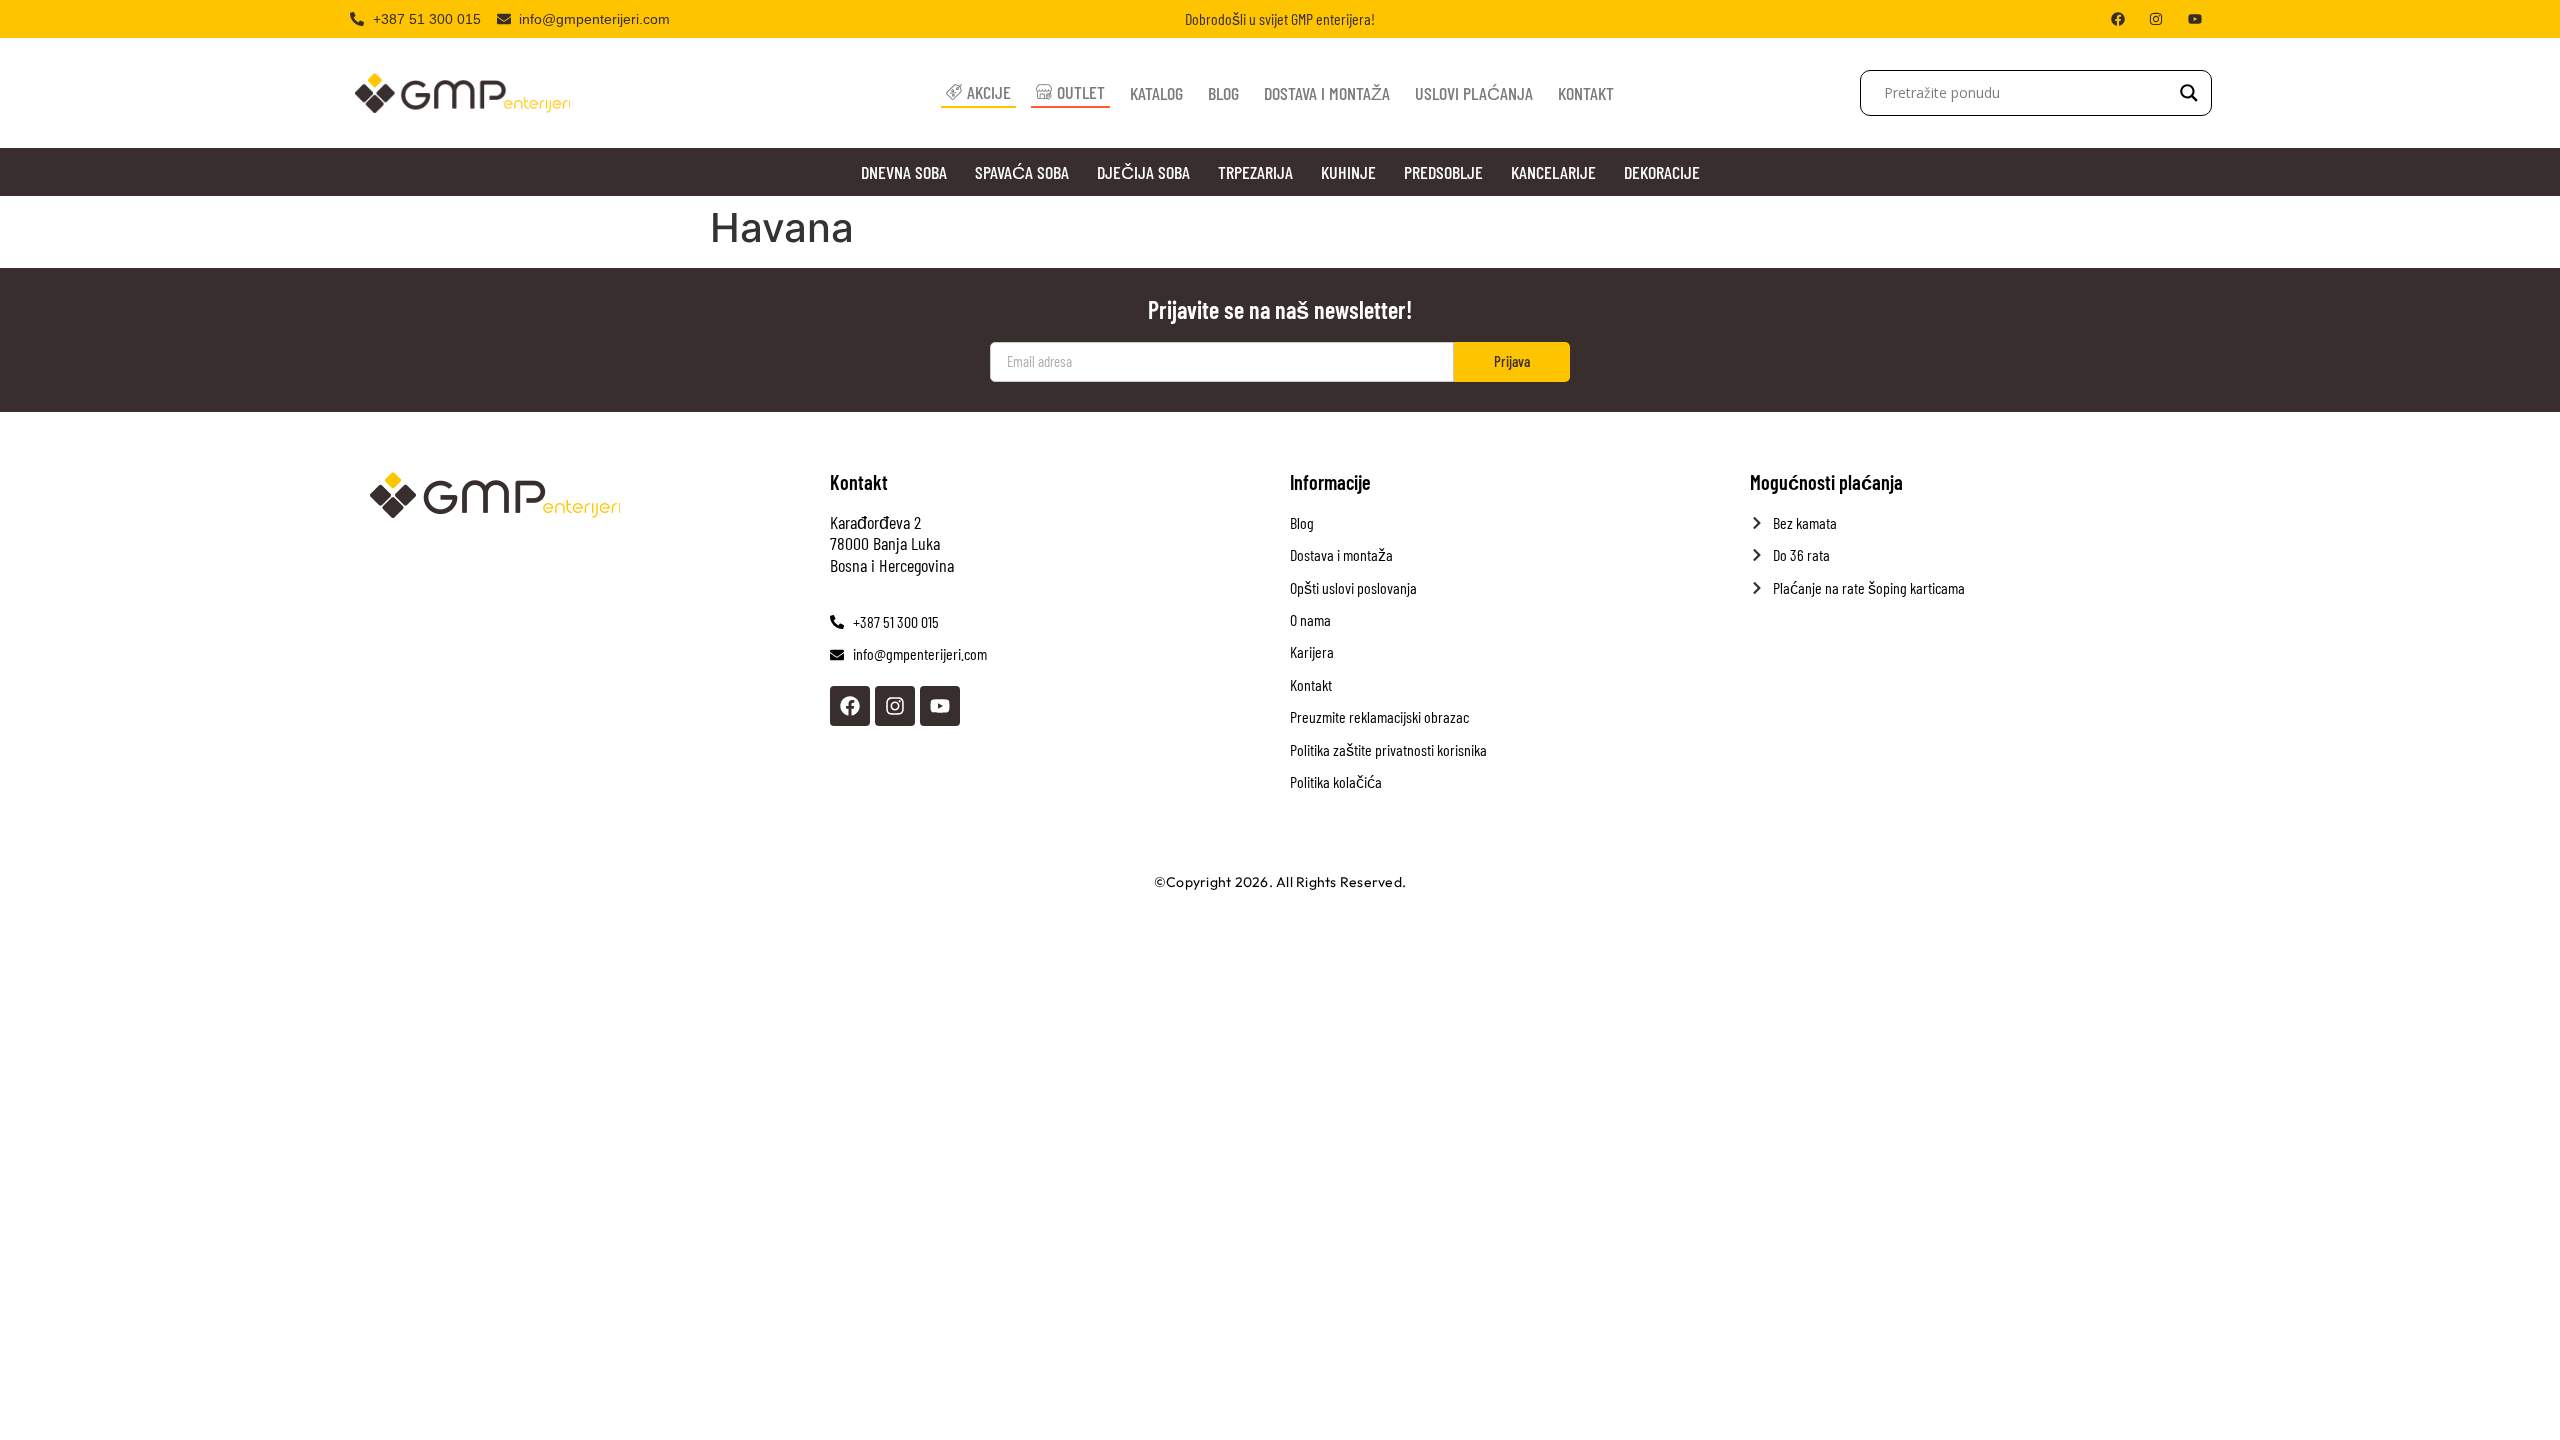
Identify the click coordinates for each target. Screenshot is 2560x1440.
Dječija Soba (1143, 172)
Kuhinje (1348, 172)
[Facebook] (850, 706)
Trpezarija (1255, 172)
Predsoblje (1443, 172)
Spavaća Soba (1022, 172)
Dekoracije (1662, 172)
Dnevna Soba (904, 172)
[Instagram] (895, 706)
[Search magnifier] (2189, 93)
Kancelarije (1553, 172)
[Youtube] (940, 706)
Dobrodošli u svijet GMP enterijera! (1280, 18)
